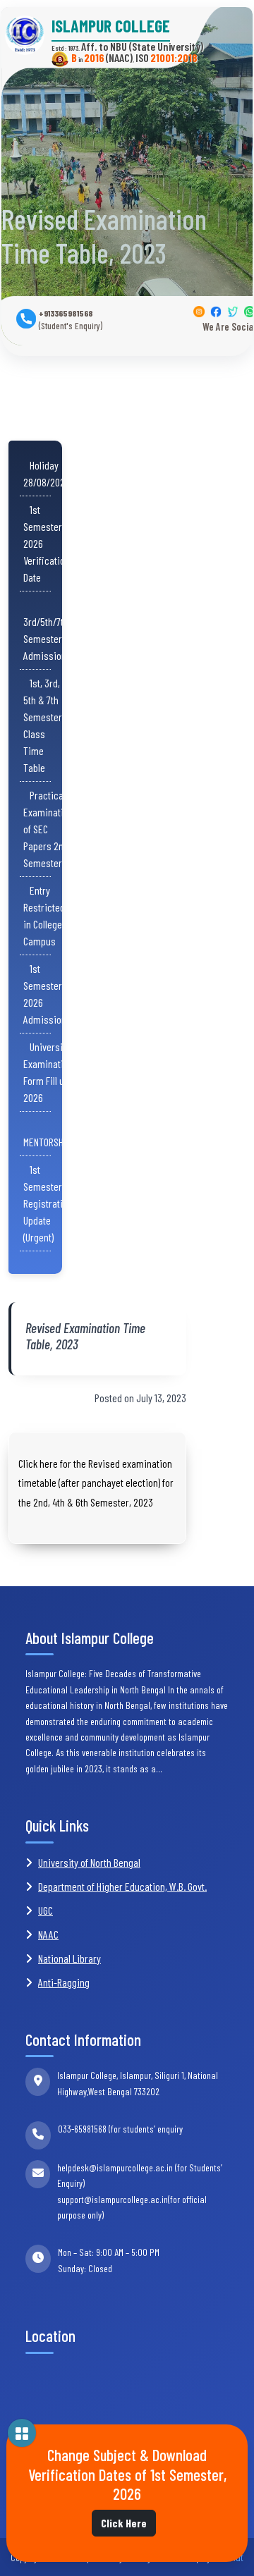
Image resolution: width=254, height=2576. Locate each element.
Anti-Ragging (64, 1982)
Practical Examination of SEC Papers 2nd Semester (48, 829)
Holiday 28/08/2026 (47, 473)
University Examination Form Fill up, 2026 (48, 1072)
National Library (69, 1958)
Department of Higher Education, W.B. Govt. (122, 1886)
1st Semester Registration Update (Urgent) (48, 1203)
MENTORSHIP (47, 1133)
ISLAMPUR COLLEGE (111, 26)
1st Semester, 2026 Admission (45, 994)
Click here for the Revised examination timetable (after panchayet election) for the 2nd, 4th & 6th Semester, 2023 (96, 1482)
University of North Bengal (89, 1862)
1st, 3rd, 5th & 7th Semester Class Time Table (43, 725)
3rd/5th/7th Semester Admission (46, 630)
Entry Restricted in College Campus (44, 915)
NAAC (48, 1934)
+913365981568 (71, 320)
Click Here (124, 2523)
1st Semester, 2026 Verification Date (47, 543)
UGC (46, 1910)
